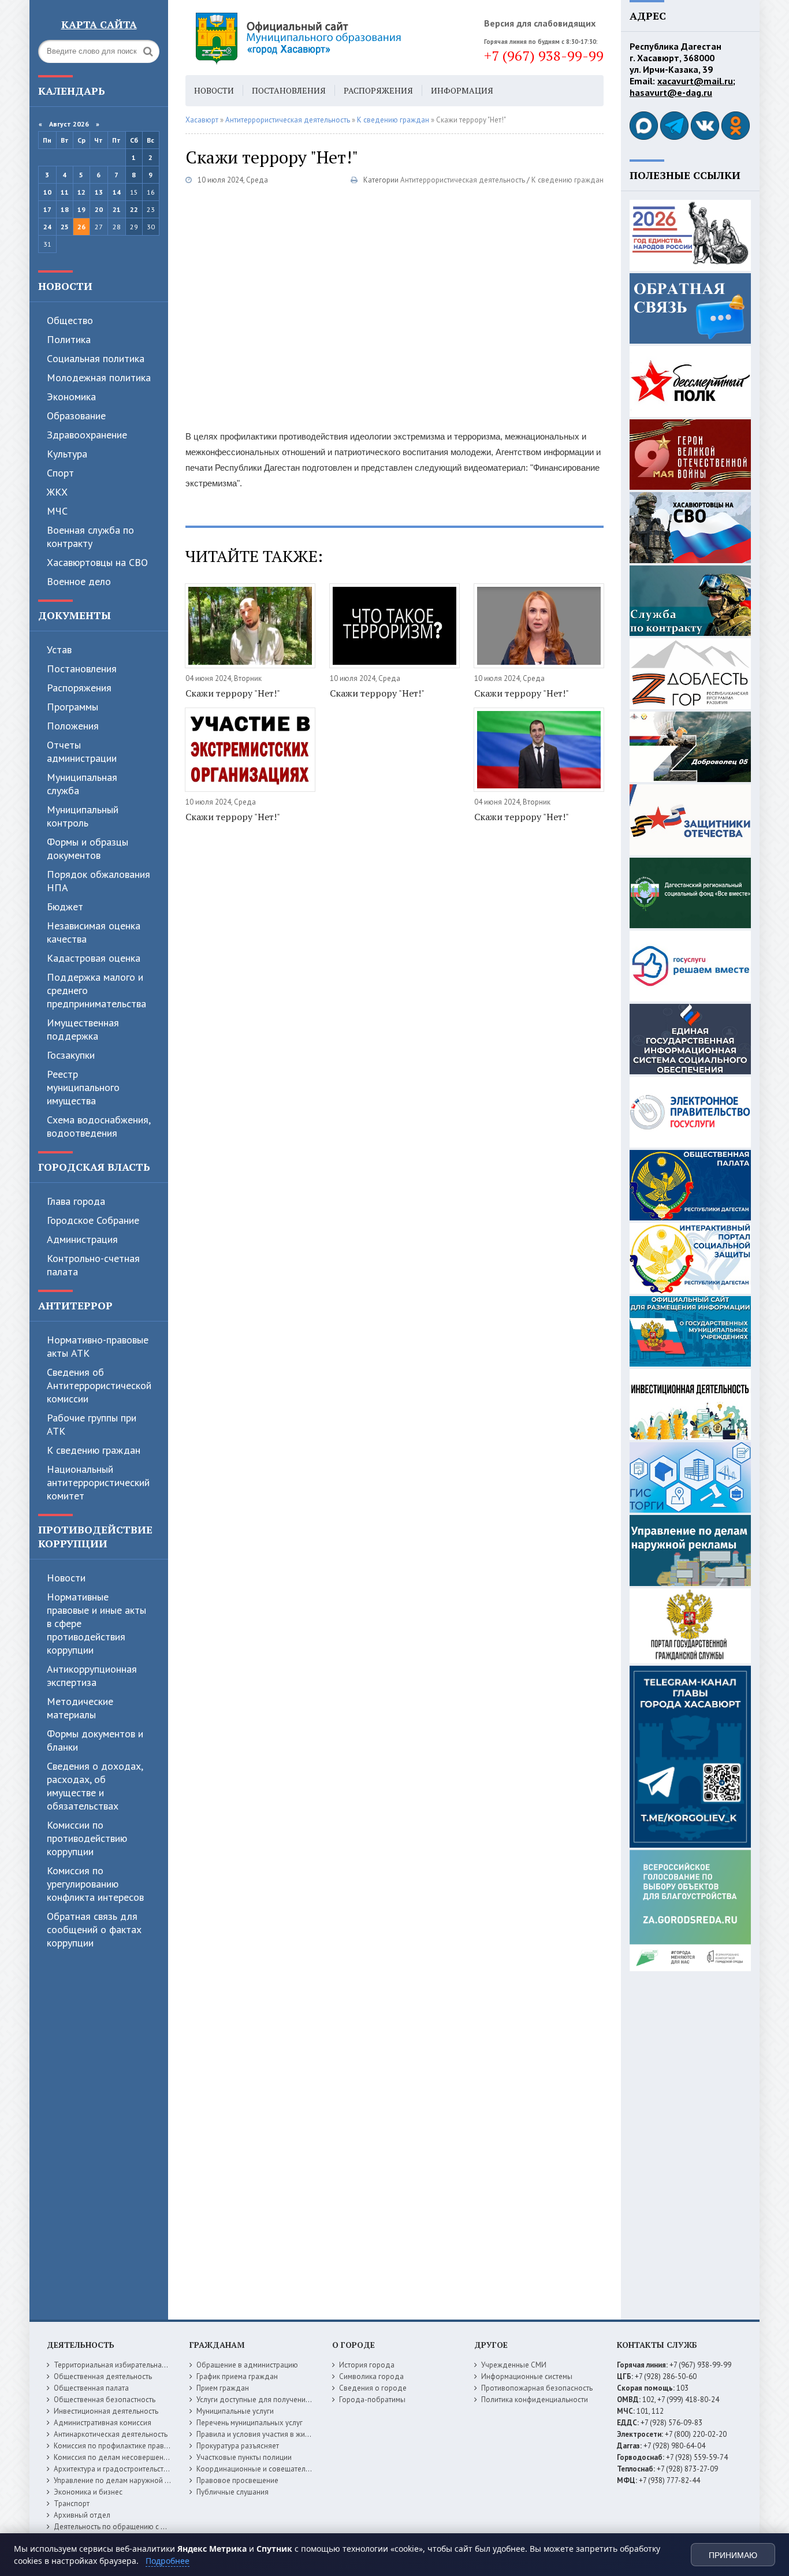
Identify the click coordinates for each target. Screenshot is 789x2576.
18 (65, 209)
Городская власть (94, 1167)
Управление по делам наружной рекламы (124, 2480)
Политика (69, 339)
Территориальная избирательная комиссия (126, 2365)
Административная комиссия (103, 2423)
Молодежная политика (99, 377)
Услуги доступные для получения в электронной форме (291, 2400)
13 (99, 192)
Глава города (76, 1201)
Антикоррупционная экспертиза (92, 1676)
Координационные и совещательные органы (273, 2469)
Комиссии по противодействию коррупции (87, 1838)
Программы (72, 707)
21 (117, 209)
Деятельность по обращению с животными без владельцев (155, 2527)
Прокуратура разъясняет (238, 2446)
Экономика (71, 397)
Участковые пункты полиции (244, 2457)
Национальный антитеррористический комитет (98, 1482)
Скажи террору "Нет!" (233, 693)
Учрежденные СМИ (514, 2365)
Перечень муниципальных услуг (250, 2423)
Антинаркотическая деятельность (111, 2434)
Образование (76, 416)
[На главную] (330, 38)
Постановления (82, 669)
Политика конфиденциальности (535, 2400)
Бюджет (65, 907)
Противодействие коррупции (95, 1536)
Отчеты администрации (82, 751)
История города (367, 2365)
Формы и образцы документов (88, 848)
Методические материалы (80, 1708)
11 (65, 192)
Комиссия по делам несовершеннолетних (124, 2457)
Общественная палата (91, 2388)
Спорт (60, 473)
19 (81, 209)
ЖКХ (57, 492)
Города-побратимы (372, 2400)
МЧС (57, 511)
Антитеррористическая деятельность (463, 180)
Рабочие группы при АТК (92, 1424)
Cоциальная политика (96, 358)
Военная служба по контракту (90, 537)
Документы (75, 615)
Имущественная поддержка (83, 1029)
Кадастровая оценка (94, 958)
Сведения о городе (373, 2388)
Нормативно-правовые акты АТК (98, 1346)
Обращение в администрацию (247, 2365)
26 (81, 227)
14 (117, 192)
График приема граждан (237, 2376)
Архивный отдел (82, 2515)
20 (99, 209)
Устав (59, 649)
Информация (462, 90)
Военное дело (79, 581)
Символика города (371, 2376)
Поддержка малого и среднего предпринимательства (96, 990)
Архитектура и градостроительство (113, 2469)
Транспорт (72, 2504)
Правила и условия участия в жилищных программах (286, 2434)
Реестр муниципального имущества (83, 1087)
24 (47, 227)
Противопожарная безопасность (537, 2388)
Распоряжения (79, 688)
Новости (65, 286)
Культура (67, 454)
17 (47, 209)
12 (81, 192)
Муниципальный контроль (83, 816)
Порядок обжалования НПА (98, 881)
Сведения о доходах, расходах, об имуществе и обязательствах (95, 1786)
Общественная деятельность (103, 2376)
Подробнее (168, 2561)
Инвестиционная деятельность (106, 2411)
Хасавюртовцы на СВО (97, 562)
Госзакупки (71, 1055)
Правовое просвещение (237, 2480)
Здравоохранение (87, 435)
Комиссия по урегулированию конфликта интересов (95, 1884)
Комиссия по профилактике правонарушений (130, 2446)
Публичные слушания (232, 2492)
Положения (73, 726)
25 (65, 227)
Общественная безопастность (105, 2400)
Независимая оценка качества (94, 932)
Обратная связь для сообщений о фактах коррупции (94, 1929)
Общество (70, 320)
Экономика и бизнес (88, 2492)
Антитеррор (75, 1305)
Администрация (82, 1239)
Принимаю (733, 2555)
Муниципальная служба (82, 784)
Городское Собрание (93, 1220)
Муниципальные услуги (235, 2411)
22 (134, 209)
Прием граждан (223, 2388)
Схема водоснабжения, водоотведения (98, 1126)
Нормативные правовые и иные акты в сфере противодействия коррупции (96, 1623)
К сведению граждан (94, 1450)
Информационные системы (527, 2376)
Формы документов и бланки (95, 1740)
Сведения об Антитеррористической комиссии (99, 1385)
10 (47, 192)
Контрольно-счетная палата (93, 1265)
